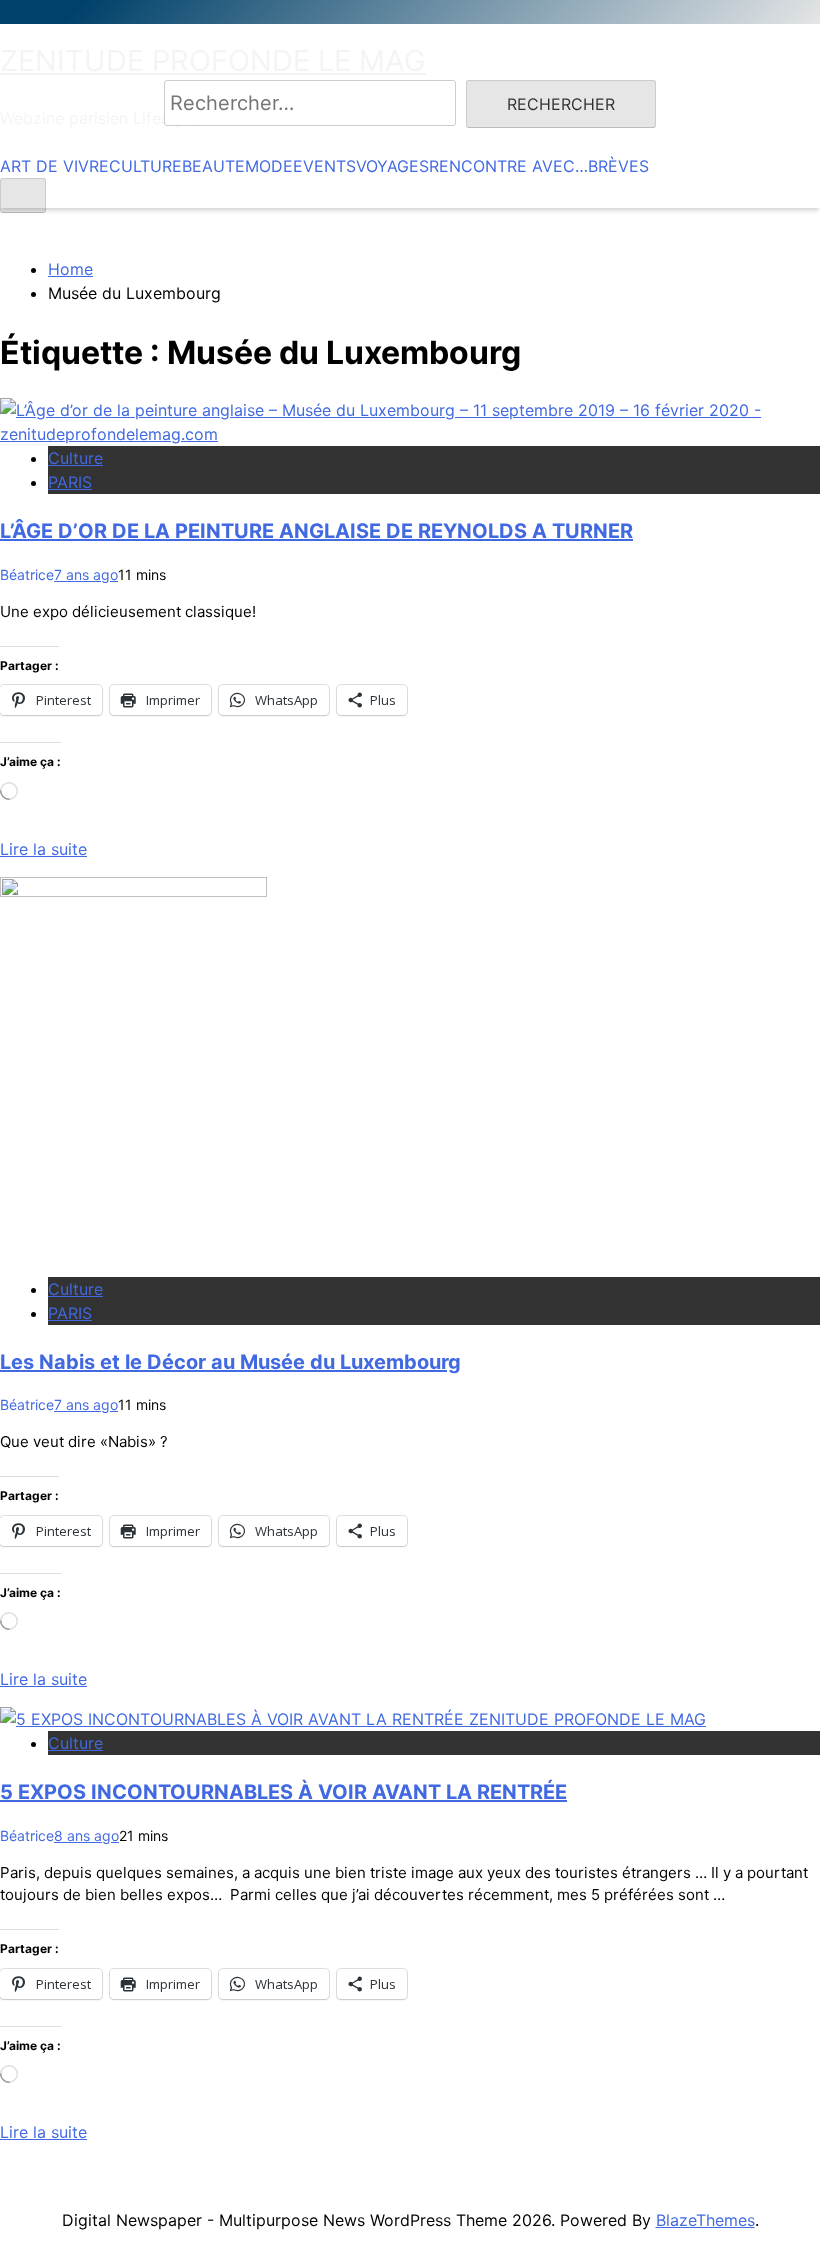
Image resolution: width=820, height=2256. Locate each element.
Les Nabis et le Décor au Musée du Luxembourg (230, 1362)
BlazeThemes (705, 2220)
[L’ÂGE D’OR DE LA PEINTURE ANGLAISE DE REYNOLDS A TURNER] (410, 434)
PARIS (70, 482)
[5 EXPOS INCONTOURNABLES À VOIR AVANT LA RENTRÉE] (353, 1719)
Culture (75, 458)
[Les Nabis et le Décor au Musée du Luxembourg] (133, 891)
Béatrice (27, 574)
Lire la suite (43, 849)
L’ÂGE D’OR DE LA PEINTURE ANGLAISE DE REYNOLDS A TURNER (316, 531)
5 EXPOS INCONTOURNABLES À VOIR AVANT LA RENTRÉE (283, 1792)
